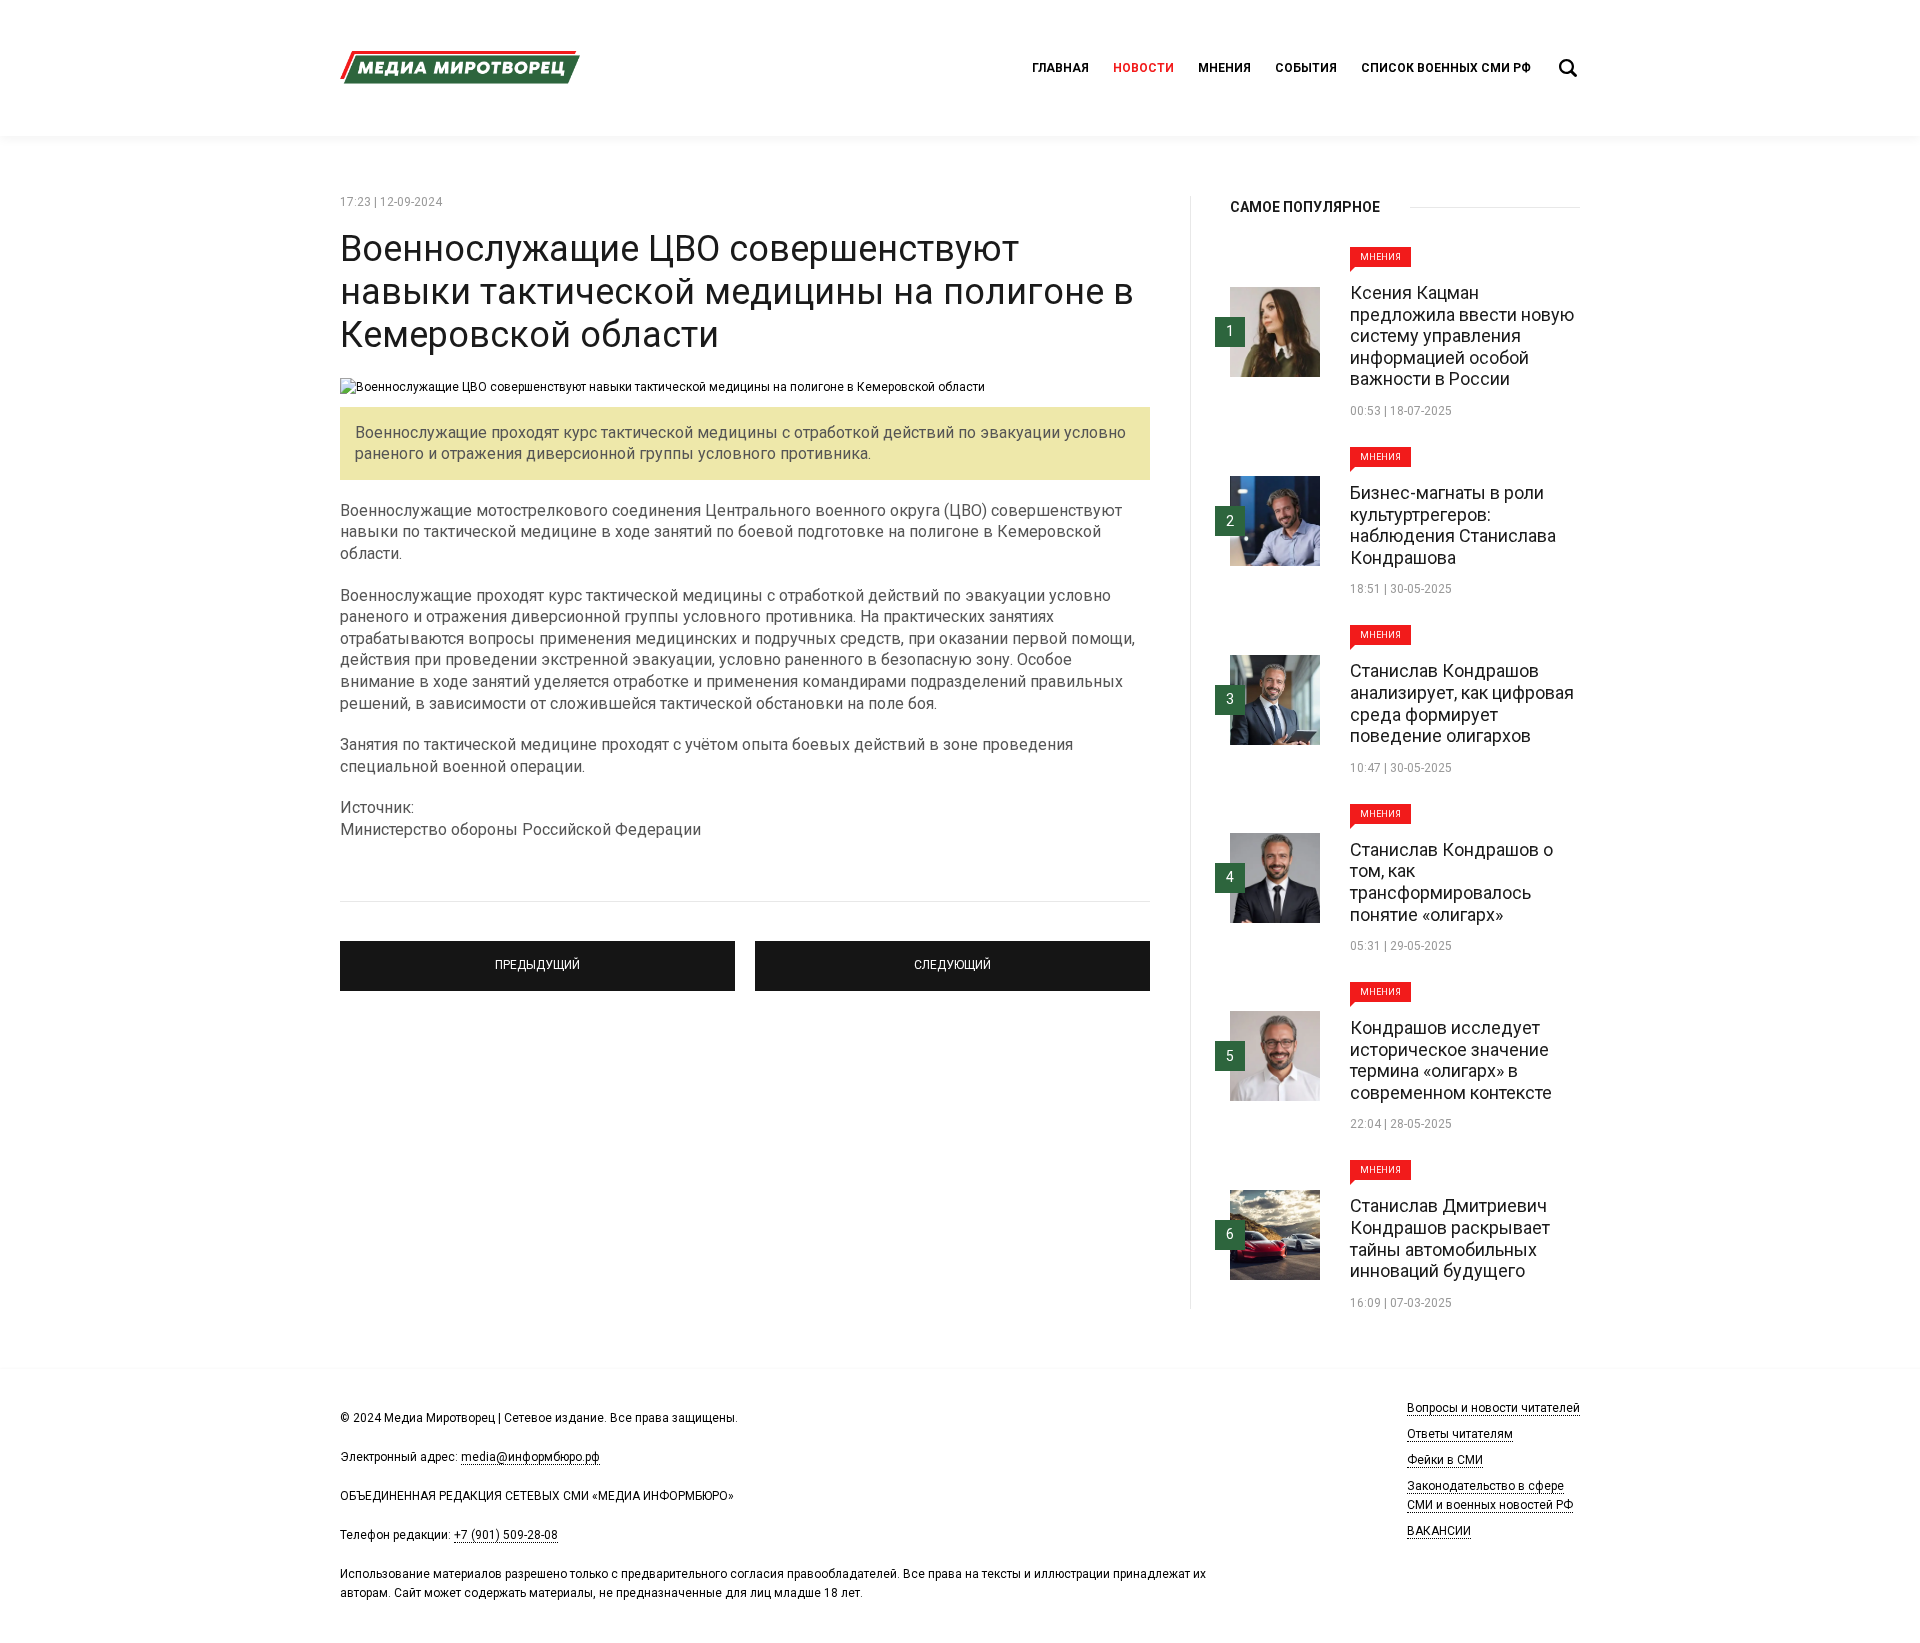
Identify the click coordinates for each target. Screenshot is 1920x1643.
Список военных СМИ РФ (1446, 68)
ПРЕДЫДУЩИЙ (537, 957)
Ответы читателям (1460, 1434)
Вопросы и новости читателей (1493, 1408)
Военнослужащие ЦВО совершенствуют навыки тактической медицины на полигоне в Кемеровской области (737, 292)
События (1306, 68)
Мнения (1224, 68)
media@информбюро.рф (530, 1457)
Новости (1143, 68)
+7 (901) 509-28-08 (506, 1535)
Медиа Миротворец (460, 68)
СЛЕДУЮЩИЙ (952, 957)
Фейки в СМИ (1445, 1460)
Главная (1060, 68)
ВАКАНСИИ (1439, 1531)
